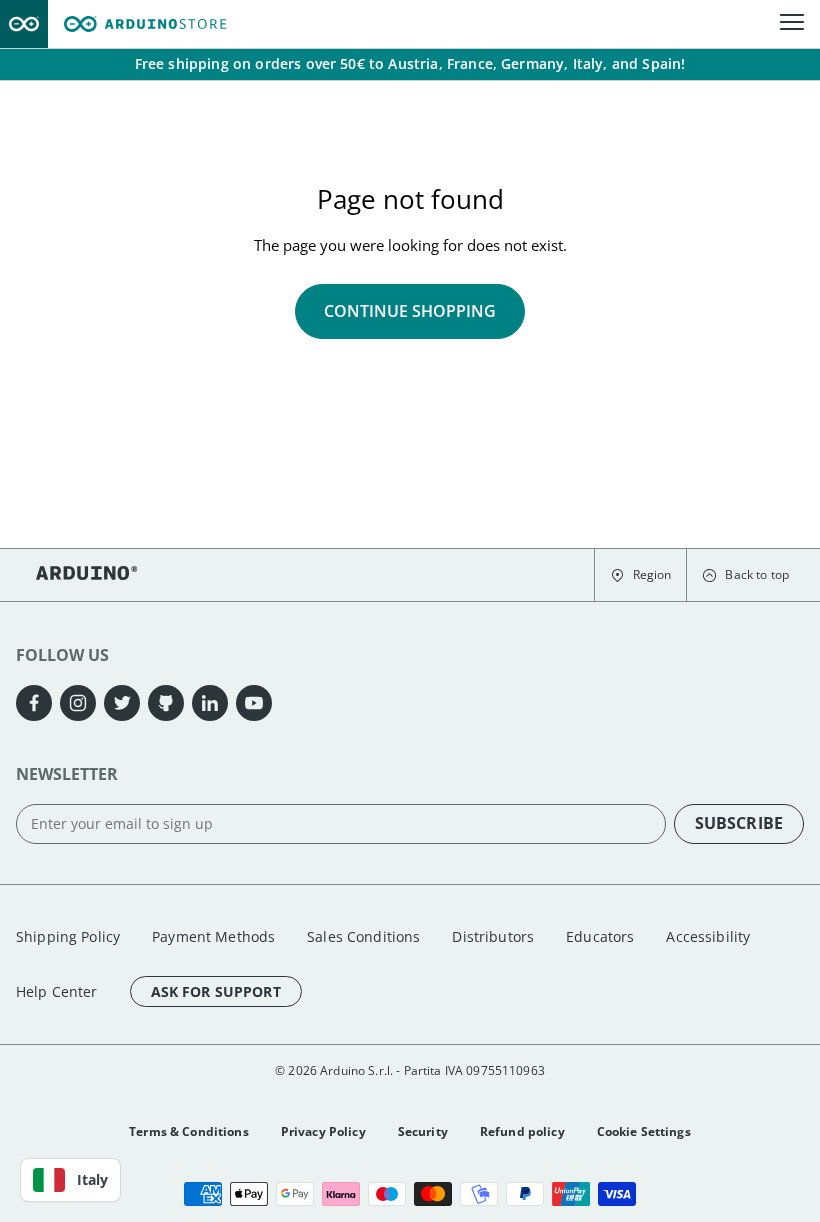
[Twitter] (122, 703)
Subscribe (739, 823)
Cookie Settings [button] (644, 1131)
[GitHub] (166, 703)
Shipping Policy (68, 936)
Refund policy (522, 1131)
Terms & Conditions (189, 1131)
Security (423, 1131)
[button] (640, 575)
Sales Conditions (363, 936)
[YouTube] (254, 703)
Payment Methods (213, 936)
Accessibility (708, 936)
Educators (600, 936)
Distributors (493, 936)
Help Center (57, 991)
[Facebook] (34, 703)
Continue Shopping (410, 311)
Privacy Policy (323, 1131)
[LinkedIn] (210, 703)
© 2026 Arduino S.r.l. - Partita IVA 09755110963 (410, 1070)
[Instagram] (78, 703)
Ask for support (216, 991)
